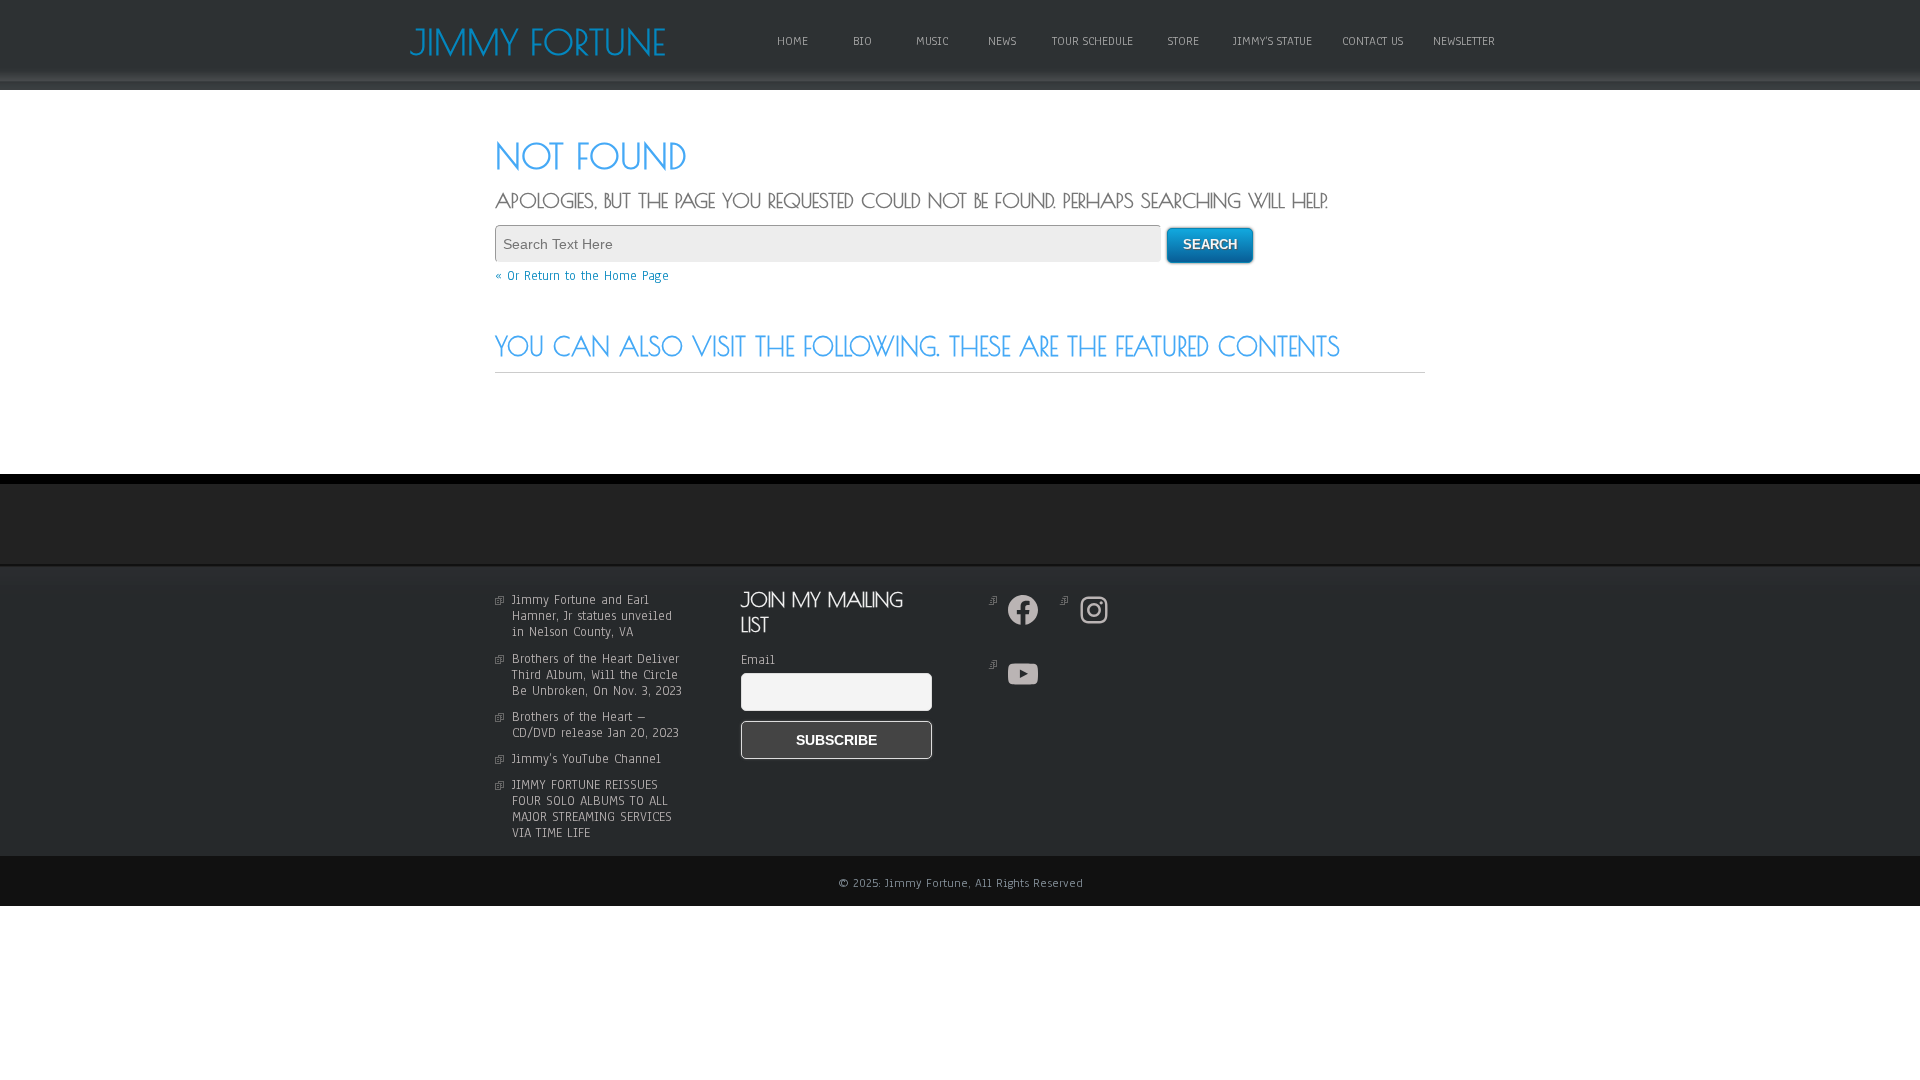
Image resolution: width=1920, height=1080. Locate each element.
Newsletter (1464, 41)
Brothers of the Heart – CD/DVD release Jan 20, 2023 (595, 725)
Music (932, 41)
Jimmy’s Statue (1272, 41)
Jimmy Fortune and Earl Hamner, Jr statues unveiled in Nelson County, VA (592, 616)
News (1002, 41)
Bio (862, 41)
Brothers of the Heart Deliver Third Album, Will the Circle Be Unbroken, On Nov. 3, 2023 (597, 675)
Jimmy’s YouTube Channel (586, 759)
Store (1183, 41)
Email (758, 660)
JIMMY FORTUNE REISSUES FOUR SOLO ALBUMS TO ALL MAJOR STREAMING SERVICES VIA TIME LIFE (592, 809)
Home (792, 41)
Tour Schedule (1092, 41)
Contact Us (1372, 41)
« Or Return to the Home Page (582, 276)
